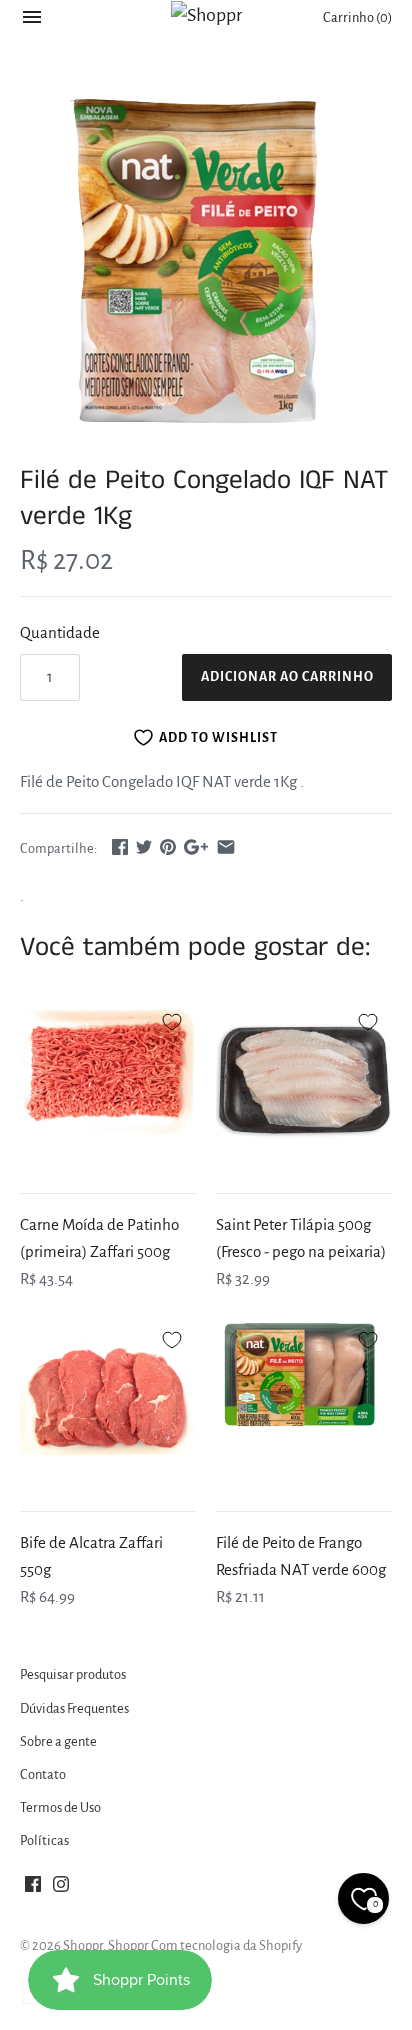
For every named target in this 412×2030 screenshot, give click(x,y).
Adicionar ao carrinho (287, 677)
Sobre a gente (58, 1741)
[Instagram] (61, 1889)
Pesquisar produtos (73, 1674)
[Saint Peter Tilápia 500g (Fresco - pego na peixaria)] (304, 1083)
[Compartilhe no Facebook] (120, 846)
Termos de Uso (60, 1807)
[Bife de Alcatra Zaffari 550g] (108, 1401)
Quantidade (60, 632)
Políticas (44, 1840)
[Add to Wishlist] (172, 1019)
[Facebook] (33, 1889)
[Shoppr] (206, 15)
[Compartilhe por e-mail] (226, 846)
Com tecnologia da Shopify (226, 1945)
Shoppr (83, 1945)
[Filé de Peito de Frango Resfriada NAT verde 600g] (304, 1401)
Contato (43, 1774)
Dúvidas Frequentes (74, 1708)
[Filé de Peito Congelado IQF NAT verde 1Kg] (206, 264)
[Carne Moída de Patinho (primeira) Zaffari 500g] (108, 1083)
